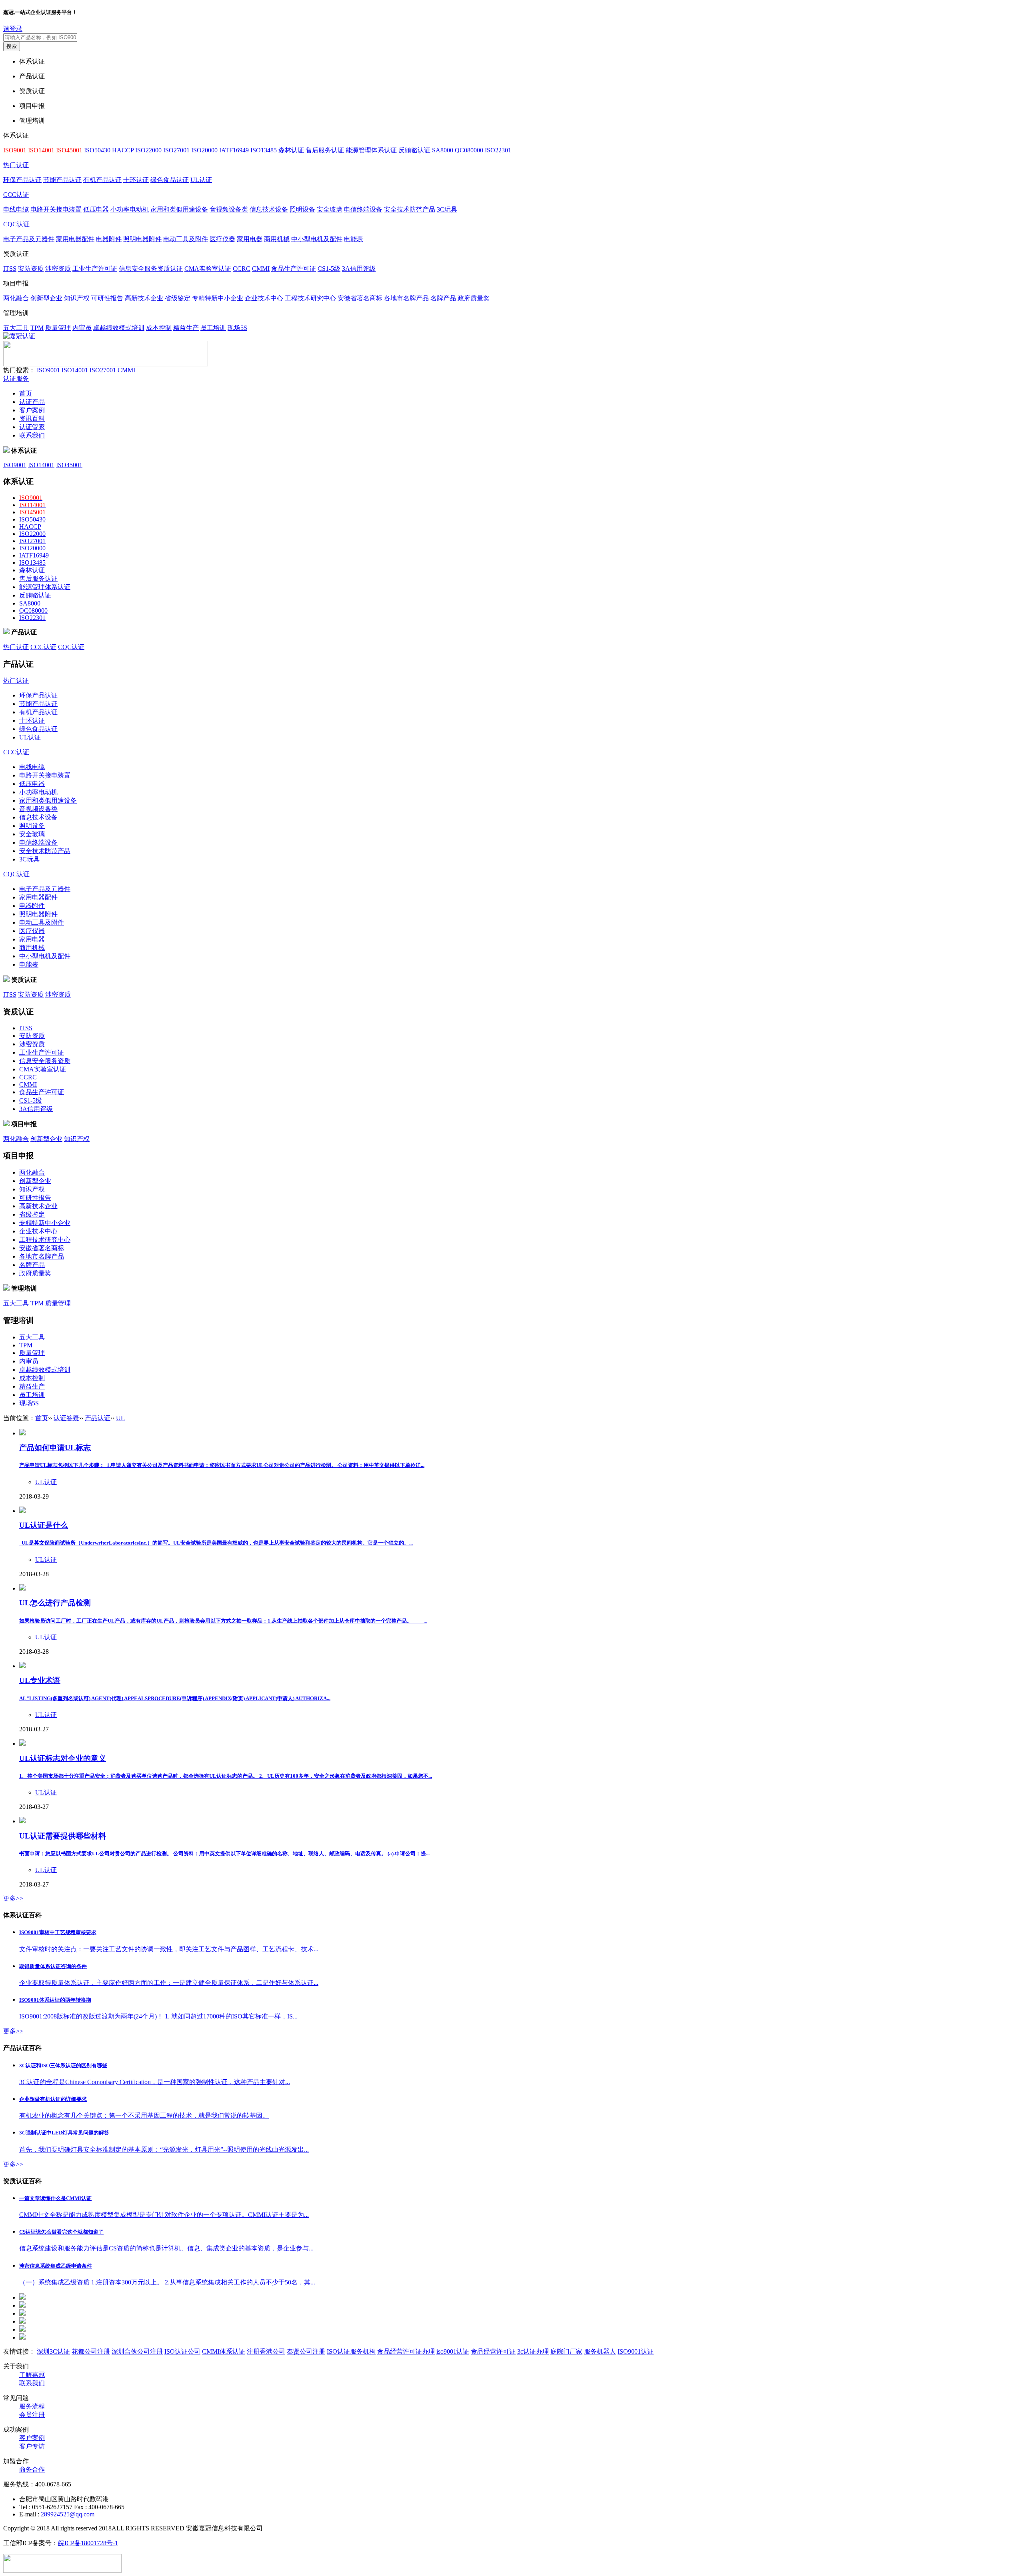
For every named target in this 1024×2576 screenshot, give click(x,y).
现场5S (237, 328)
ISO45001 (69, 465)
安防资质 (31, 269)
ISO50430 (97, 150)
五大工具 (16, 328)
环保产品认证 (22, 180)
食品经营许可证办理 (406, 2351)
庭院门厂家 (566, 2351)
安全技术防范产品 (410, 209)
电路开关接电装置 (56, 209)
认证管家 (32, 427)
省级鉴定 (178, 298)
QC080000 (469, 150)
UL (120, 1418)
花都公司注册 (91, 2351)
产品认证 (98, 1418)
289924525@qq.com (68, 2514)
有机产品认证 (102, 180)
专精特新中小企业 (218, 298)
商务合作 (32, 2469)
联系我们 (32, 435)
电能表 (354, 239)
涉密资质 (58, 269)
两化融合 (16, 298)
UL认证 (201, 180)
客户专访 (32, 2446)
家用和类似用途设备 (179, 209)
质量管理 (58, 328)
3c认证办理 (533, 2351)
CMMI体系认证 (224, 2351)
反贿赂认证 (414, 150)
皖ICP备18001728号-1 (88, 2543)
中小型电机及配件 (317, 239)
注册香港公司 (266, 2351)
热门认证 (16, 165)
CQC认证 (16, 224)
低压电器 (96, 209)
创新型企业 (46, 298)
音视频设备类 (229, 209)
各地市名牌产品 (406, 298)
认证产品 (32, 402)
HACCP (123, 150)
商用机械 (277, 239)
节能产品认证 (62, 180)
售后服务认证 (325, 150)
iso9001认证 (453, 2351)
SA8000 (443, 150)
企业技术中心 (264, 298)
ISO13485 (264, 150)
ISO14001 (75, 370)
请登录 (13, 29)
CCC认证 (16, 195)
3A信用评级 (359, 269)
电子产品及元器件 (29, 239)
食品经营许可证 (493, 2351)
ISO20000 (204, 150)
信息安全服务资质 (45, 1061)
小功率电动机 (130, 209)
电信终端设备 (363, 209)
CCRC (242, 269)
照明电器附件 (142, 239)
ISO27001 (176, 150)
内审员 (82, 328)
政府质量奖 (474, 298)
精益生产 (186, 328)
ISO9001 (48, 370)
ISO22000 (148, 150)
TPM (37, 328)
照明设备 (302, 209)
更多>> (13, 1898)
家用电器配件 (75, 239)
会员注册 (32, 2415)
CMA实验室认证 (208, 269)
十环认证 (136, 180)
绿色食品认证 (170, 180)
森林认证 (291, 150)
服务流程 (32, 2406)
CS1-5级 (329, 269)
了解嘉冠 (32, 2375)
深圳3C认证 (53, 2351)
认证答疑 (66, 1418)
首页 (26, 393)
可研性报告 (107, 298)
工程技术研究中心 (310, 298)
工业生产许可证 (95, 269)
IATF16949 (234, 150)
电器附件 (109, 239)
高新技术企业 (144, 298)
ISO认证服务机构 (351, 2351)
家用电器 (250, 239)
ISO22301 (498, 150)
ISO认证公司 (182, 2351)
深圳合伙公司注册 (137, 2351)
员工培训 (213, 328)
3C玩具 (447, 209)
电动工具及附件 (186, 239)
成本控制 (159, 328)
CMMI (261, 269)
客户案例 (32, 410)
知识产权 (77, 298)
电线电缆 (16, 209)
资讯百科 (32, 419)
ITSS (10, 269)
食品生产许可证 (294, 269)
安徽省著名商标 (360, 298)
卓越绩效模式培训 (119, 328)
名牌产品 (443, 298)
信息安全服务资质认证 (151, 269)
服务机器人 (600, 2351)
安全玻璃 (330, 209)
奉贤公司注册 (306, 2351)
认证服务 (16, 379)
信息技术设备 (269, 209)
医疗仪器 (222, 239)
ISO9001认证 (636, 2351)
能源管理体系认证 (371, 150)
